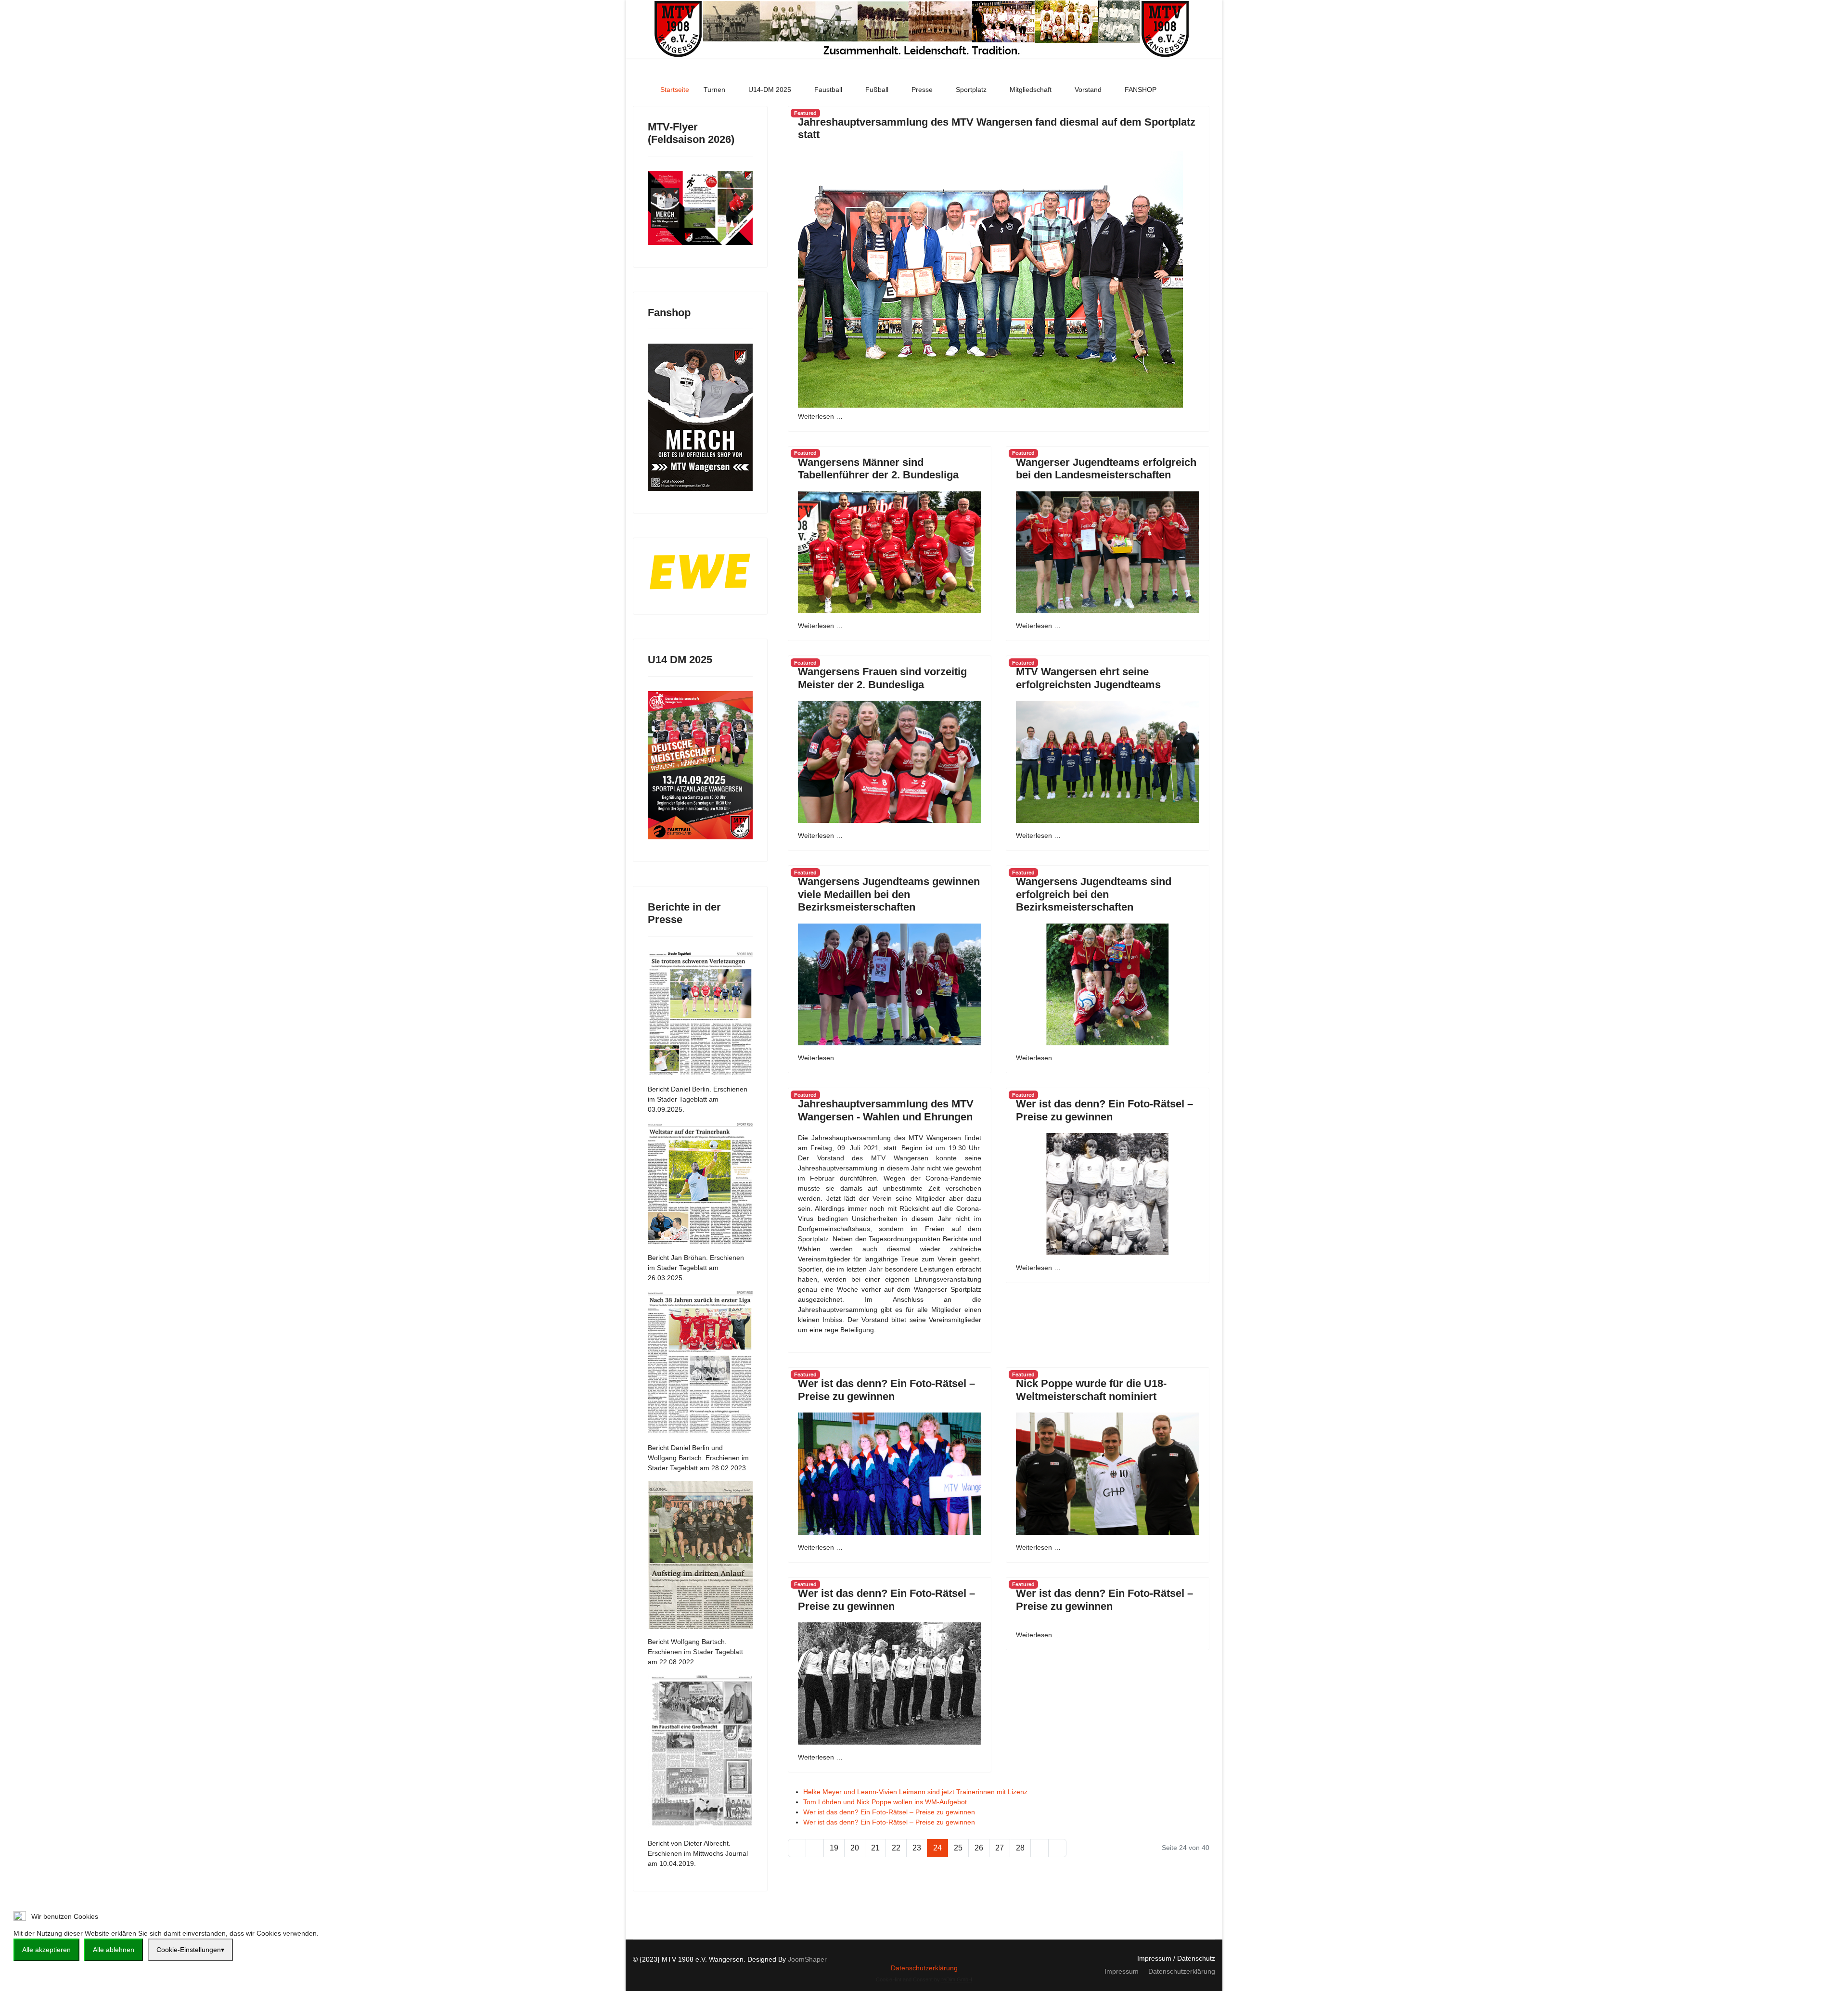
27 (1000, 1848)
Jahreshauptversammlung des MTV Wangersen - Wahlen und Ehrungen (886, 1110)
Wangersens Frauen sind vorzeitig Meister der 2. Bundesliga (882, 678)
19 (834, 1848)
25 (958, 1848)
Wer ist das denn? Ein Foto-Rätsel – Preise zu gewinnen (1104, 1110)
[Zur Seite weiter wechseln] (1039, 1848)
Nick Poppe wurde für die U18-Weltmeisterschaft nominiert (1091, 1390)
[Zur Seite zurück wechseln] (815, 1848)
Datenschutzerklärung (924, 1968)
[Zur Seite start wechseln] (797, 1848)
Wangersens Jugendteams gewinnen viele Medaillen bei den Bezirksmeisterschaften (889, 894)
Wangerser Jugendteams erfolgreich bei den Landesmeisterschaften (1106, 469)
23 (917, 1848)
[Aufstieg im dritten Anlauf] (700, 1555)
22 (896, 1848)
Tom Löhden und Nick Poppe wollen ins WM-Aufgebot (885, 1802)
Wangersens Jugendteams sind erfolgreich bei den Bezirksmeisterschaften (1094, 894)
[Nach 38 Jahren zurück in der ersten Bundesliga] (700, 1363)
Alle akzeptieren (46, 1950)
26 (979, 1848)
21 (875, 1848)
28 (1020, 1848)
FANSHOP (1141, 90)
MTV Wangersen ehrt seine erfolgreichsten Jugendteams (1088, 678)
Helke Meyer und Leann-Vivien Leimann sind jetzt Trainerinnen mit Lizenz (915, 1792)
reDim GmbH (957, 1979)
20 (855, 1848)
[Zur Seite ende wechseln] (1057, 1848)
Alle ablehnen (114, 1950)
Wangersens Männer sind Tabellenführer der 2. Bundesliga (878, 469)
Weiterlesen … (820, 416)
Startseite (675, 90)
